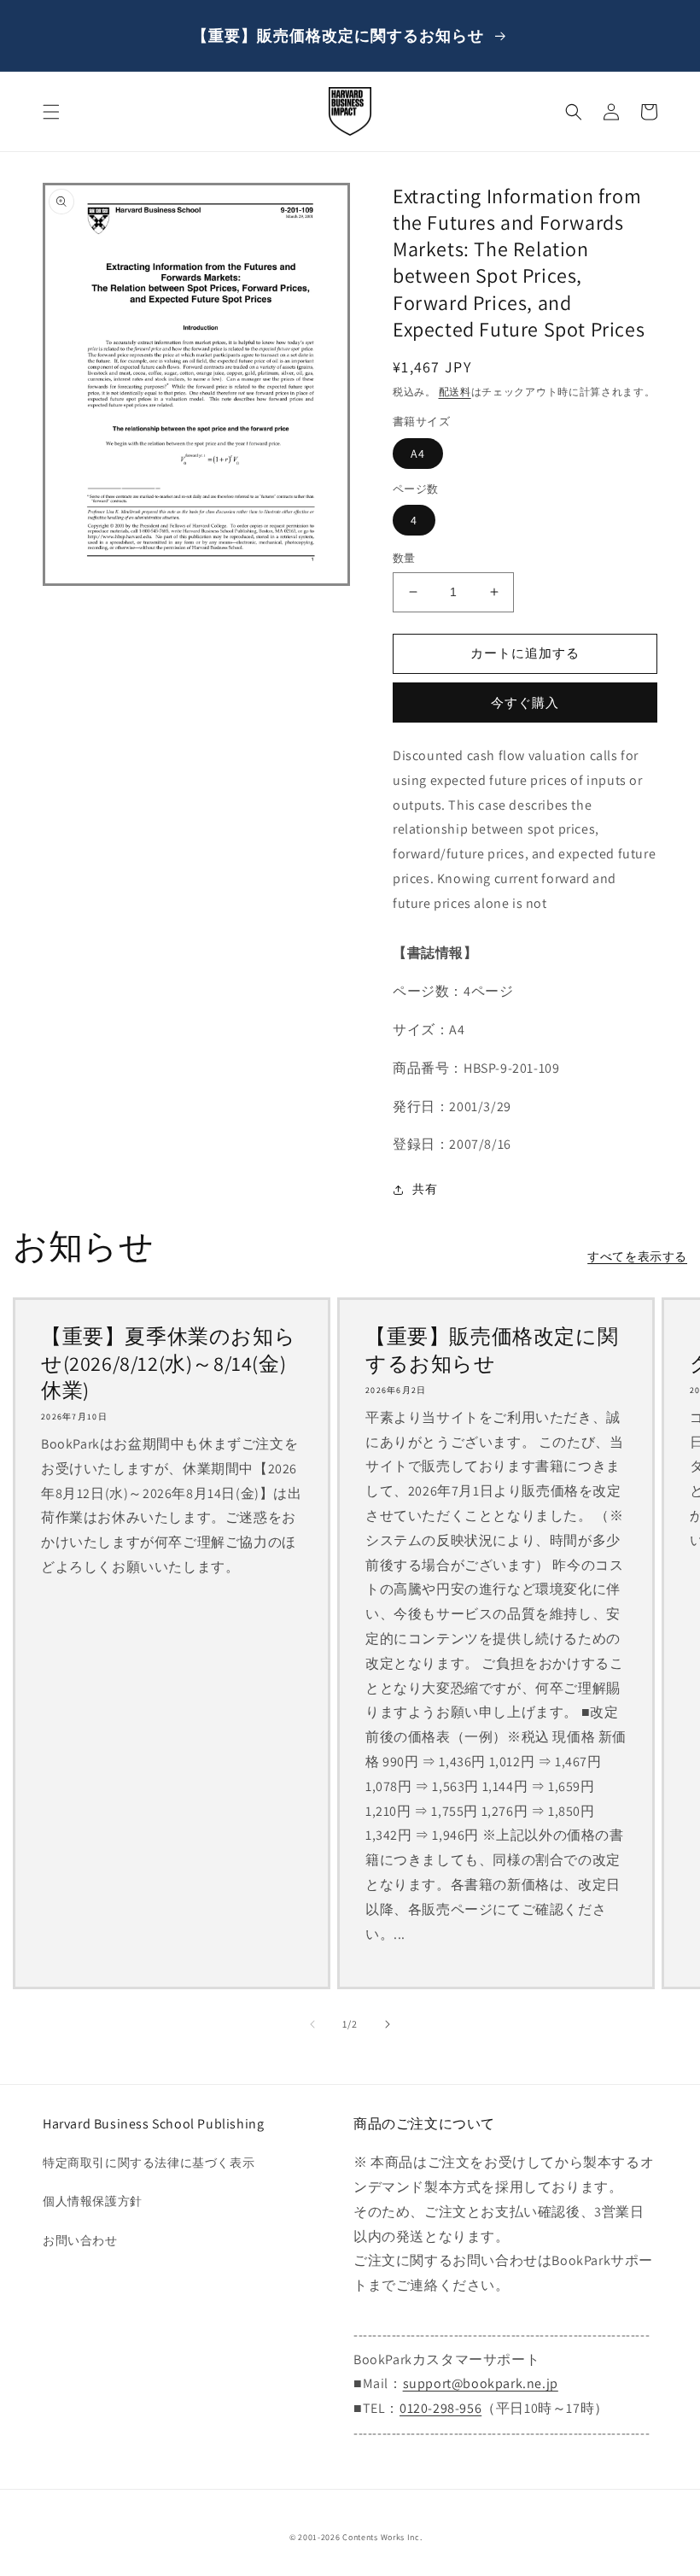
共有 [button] (425, 1189)
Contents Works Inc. (382, 2537)
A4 (418, 454)
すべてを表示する (637, 1256)
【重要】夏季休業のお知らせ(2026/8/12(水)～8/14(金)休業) (168, 1363)
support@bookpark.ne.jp (481, 2383)
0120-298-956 (440, 2408)
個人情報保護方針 (93, 2201)
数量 (404, 558)
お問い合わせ (80, 2240)
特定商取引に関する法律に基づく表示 (149, 2163)
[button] (51, 112)
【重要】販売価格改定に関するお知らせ (492, 1349)
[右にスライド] (388, 2024)
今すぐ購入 (525, 703)
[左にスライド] (312, 2024)
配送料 (455, 392)
